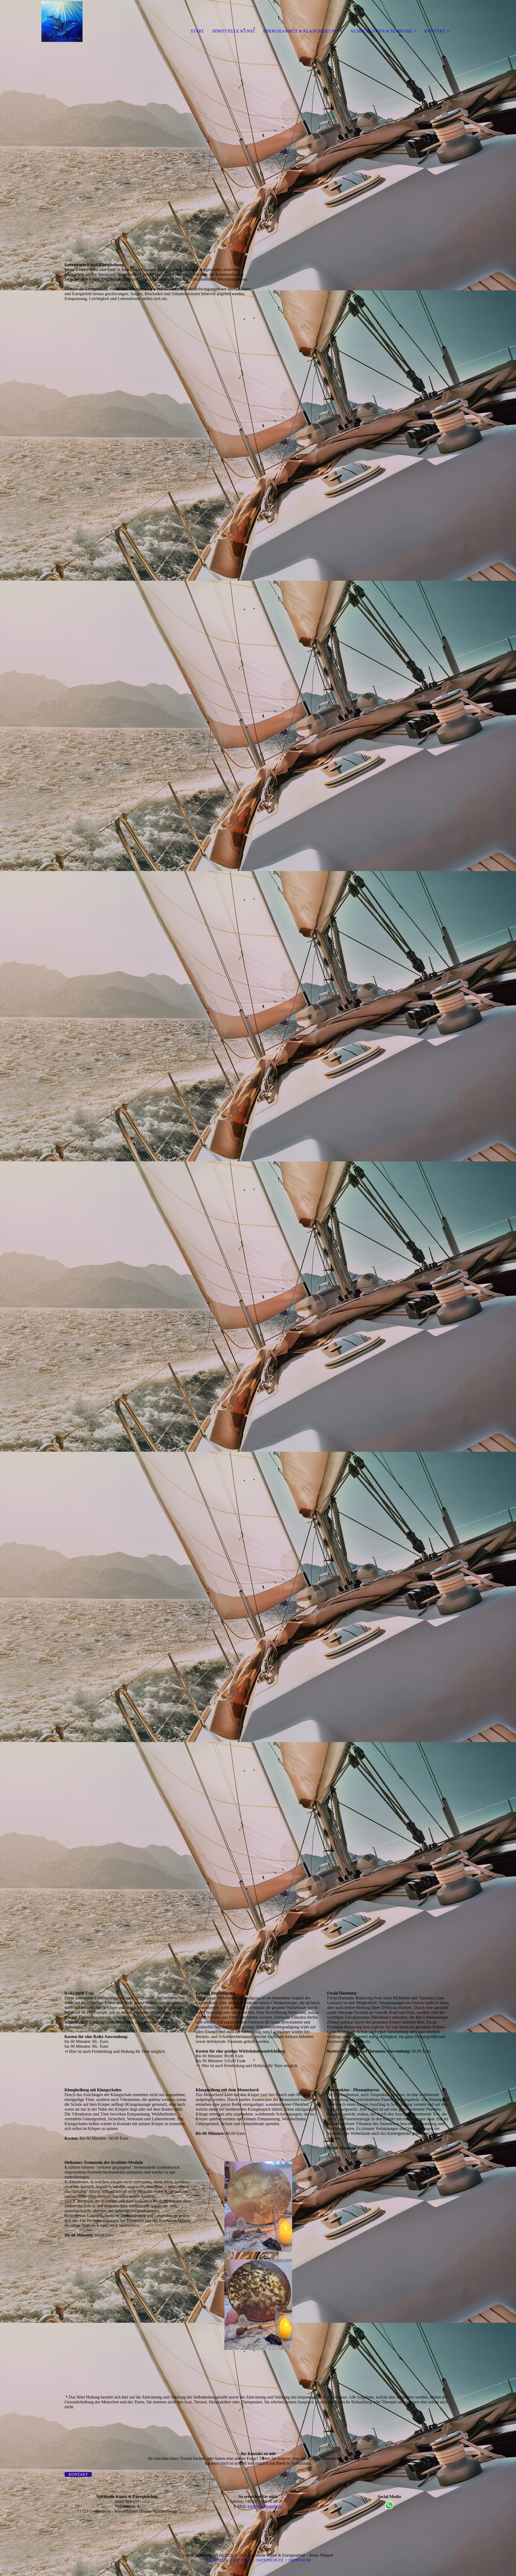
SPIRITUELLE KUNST (234, 31)
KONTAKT (435, 31)
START (197, 31)
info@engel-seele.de (265, 2506)
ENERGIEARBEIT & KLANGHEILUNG (301, 31)
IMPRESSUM (300, 2560)
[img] (62, 22)
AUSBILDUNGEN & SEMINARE (381, 31)
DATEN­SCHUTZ (270, 2560)
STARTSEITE (217, 2560)
